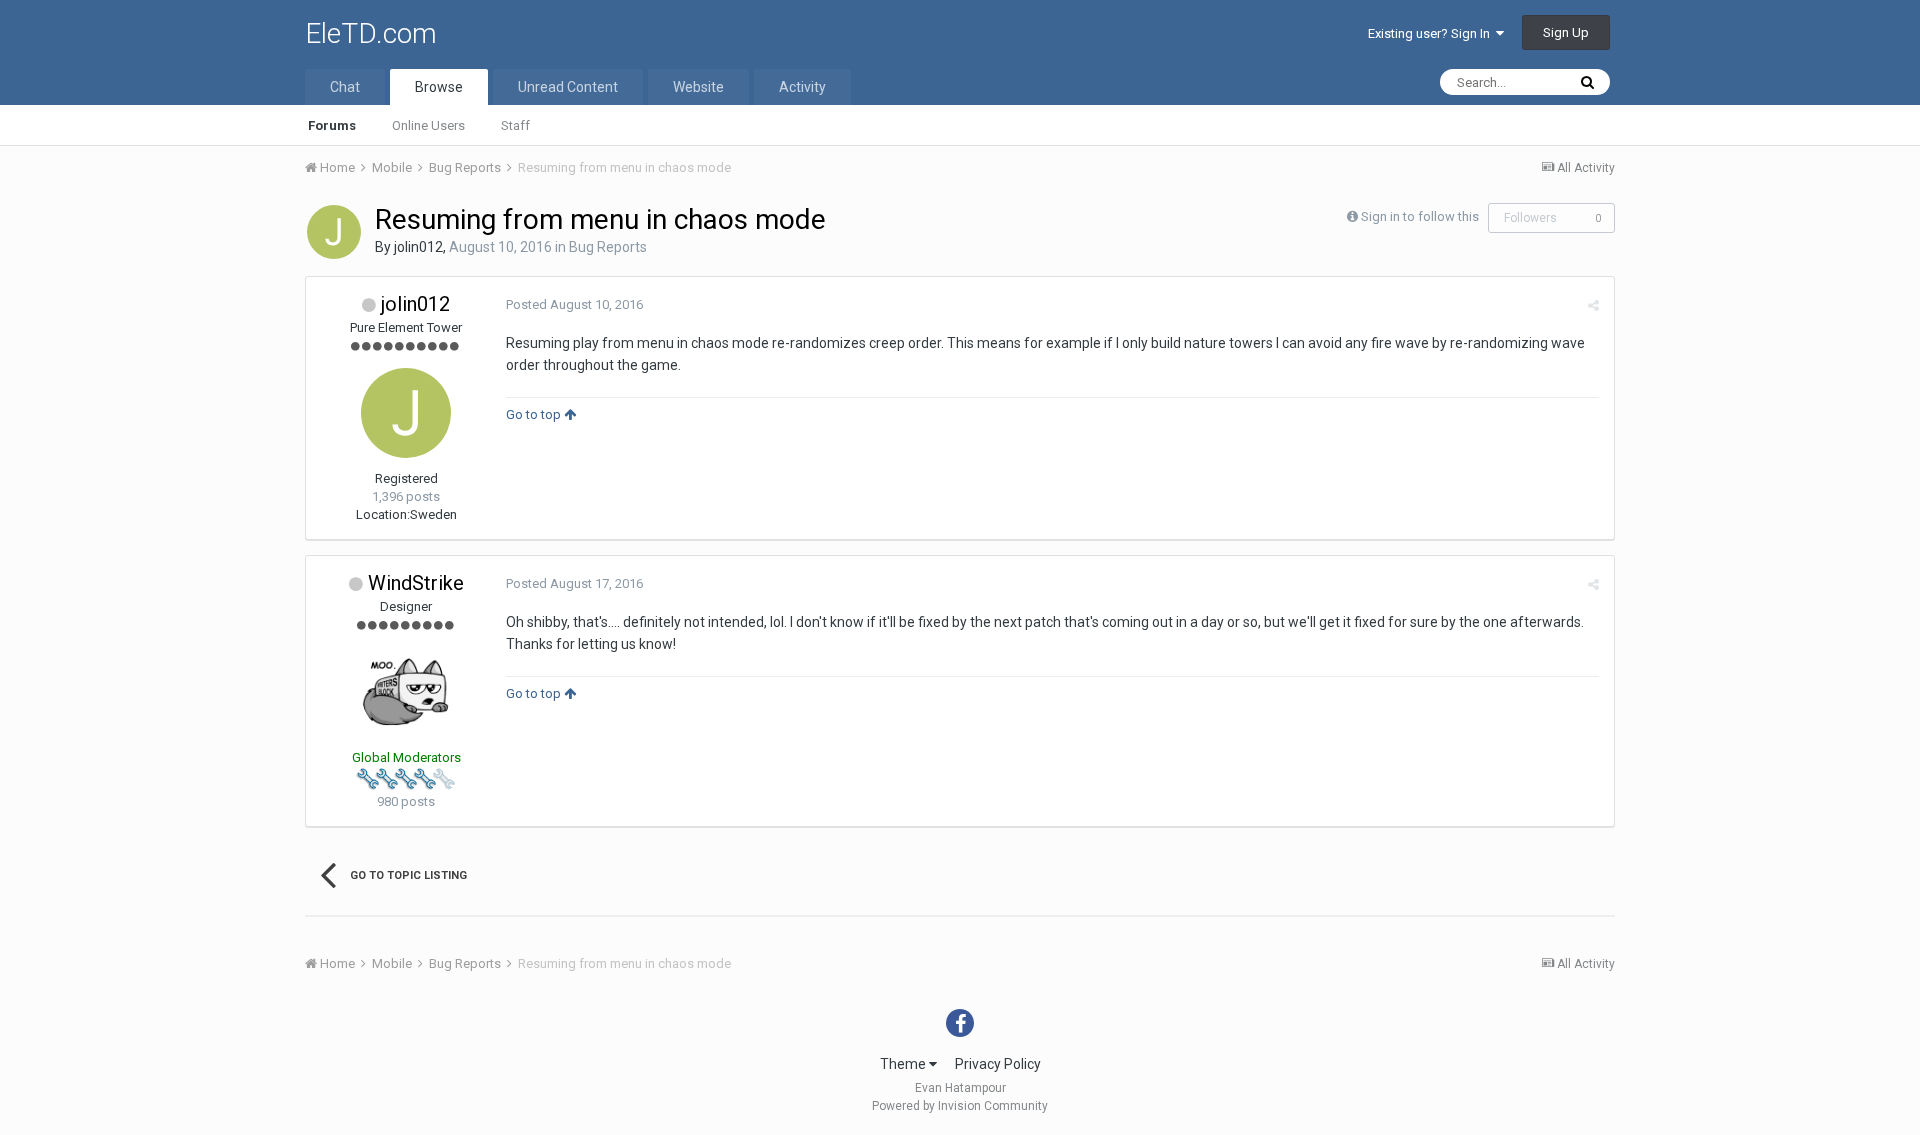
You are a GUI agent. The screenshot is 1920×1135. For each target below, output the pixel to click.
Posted (574, 304)
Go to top (535, 414)
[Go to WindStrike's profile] (406, 692)
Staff (515, 125)
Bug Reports (608, 247)
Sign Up (1566, 32)
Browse (439, 87)
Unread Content (568, 87)
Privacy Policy (998, 1064)
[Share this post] (1593, 305)
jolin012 (418, 247)
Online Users (428, 125)
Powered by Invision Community (960, 1106)
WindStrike (416, 583)
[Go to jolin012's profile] (334, 232)
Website (698, 87)
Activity (802, 87)
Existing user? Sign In (1432, 33)
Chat (345, 87)
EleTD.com (371, 33)
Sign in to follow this (1420, 216)
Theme (904, 1064)
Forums (332, 125)
